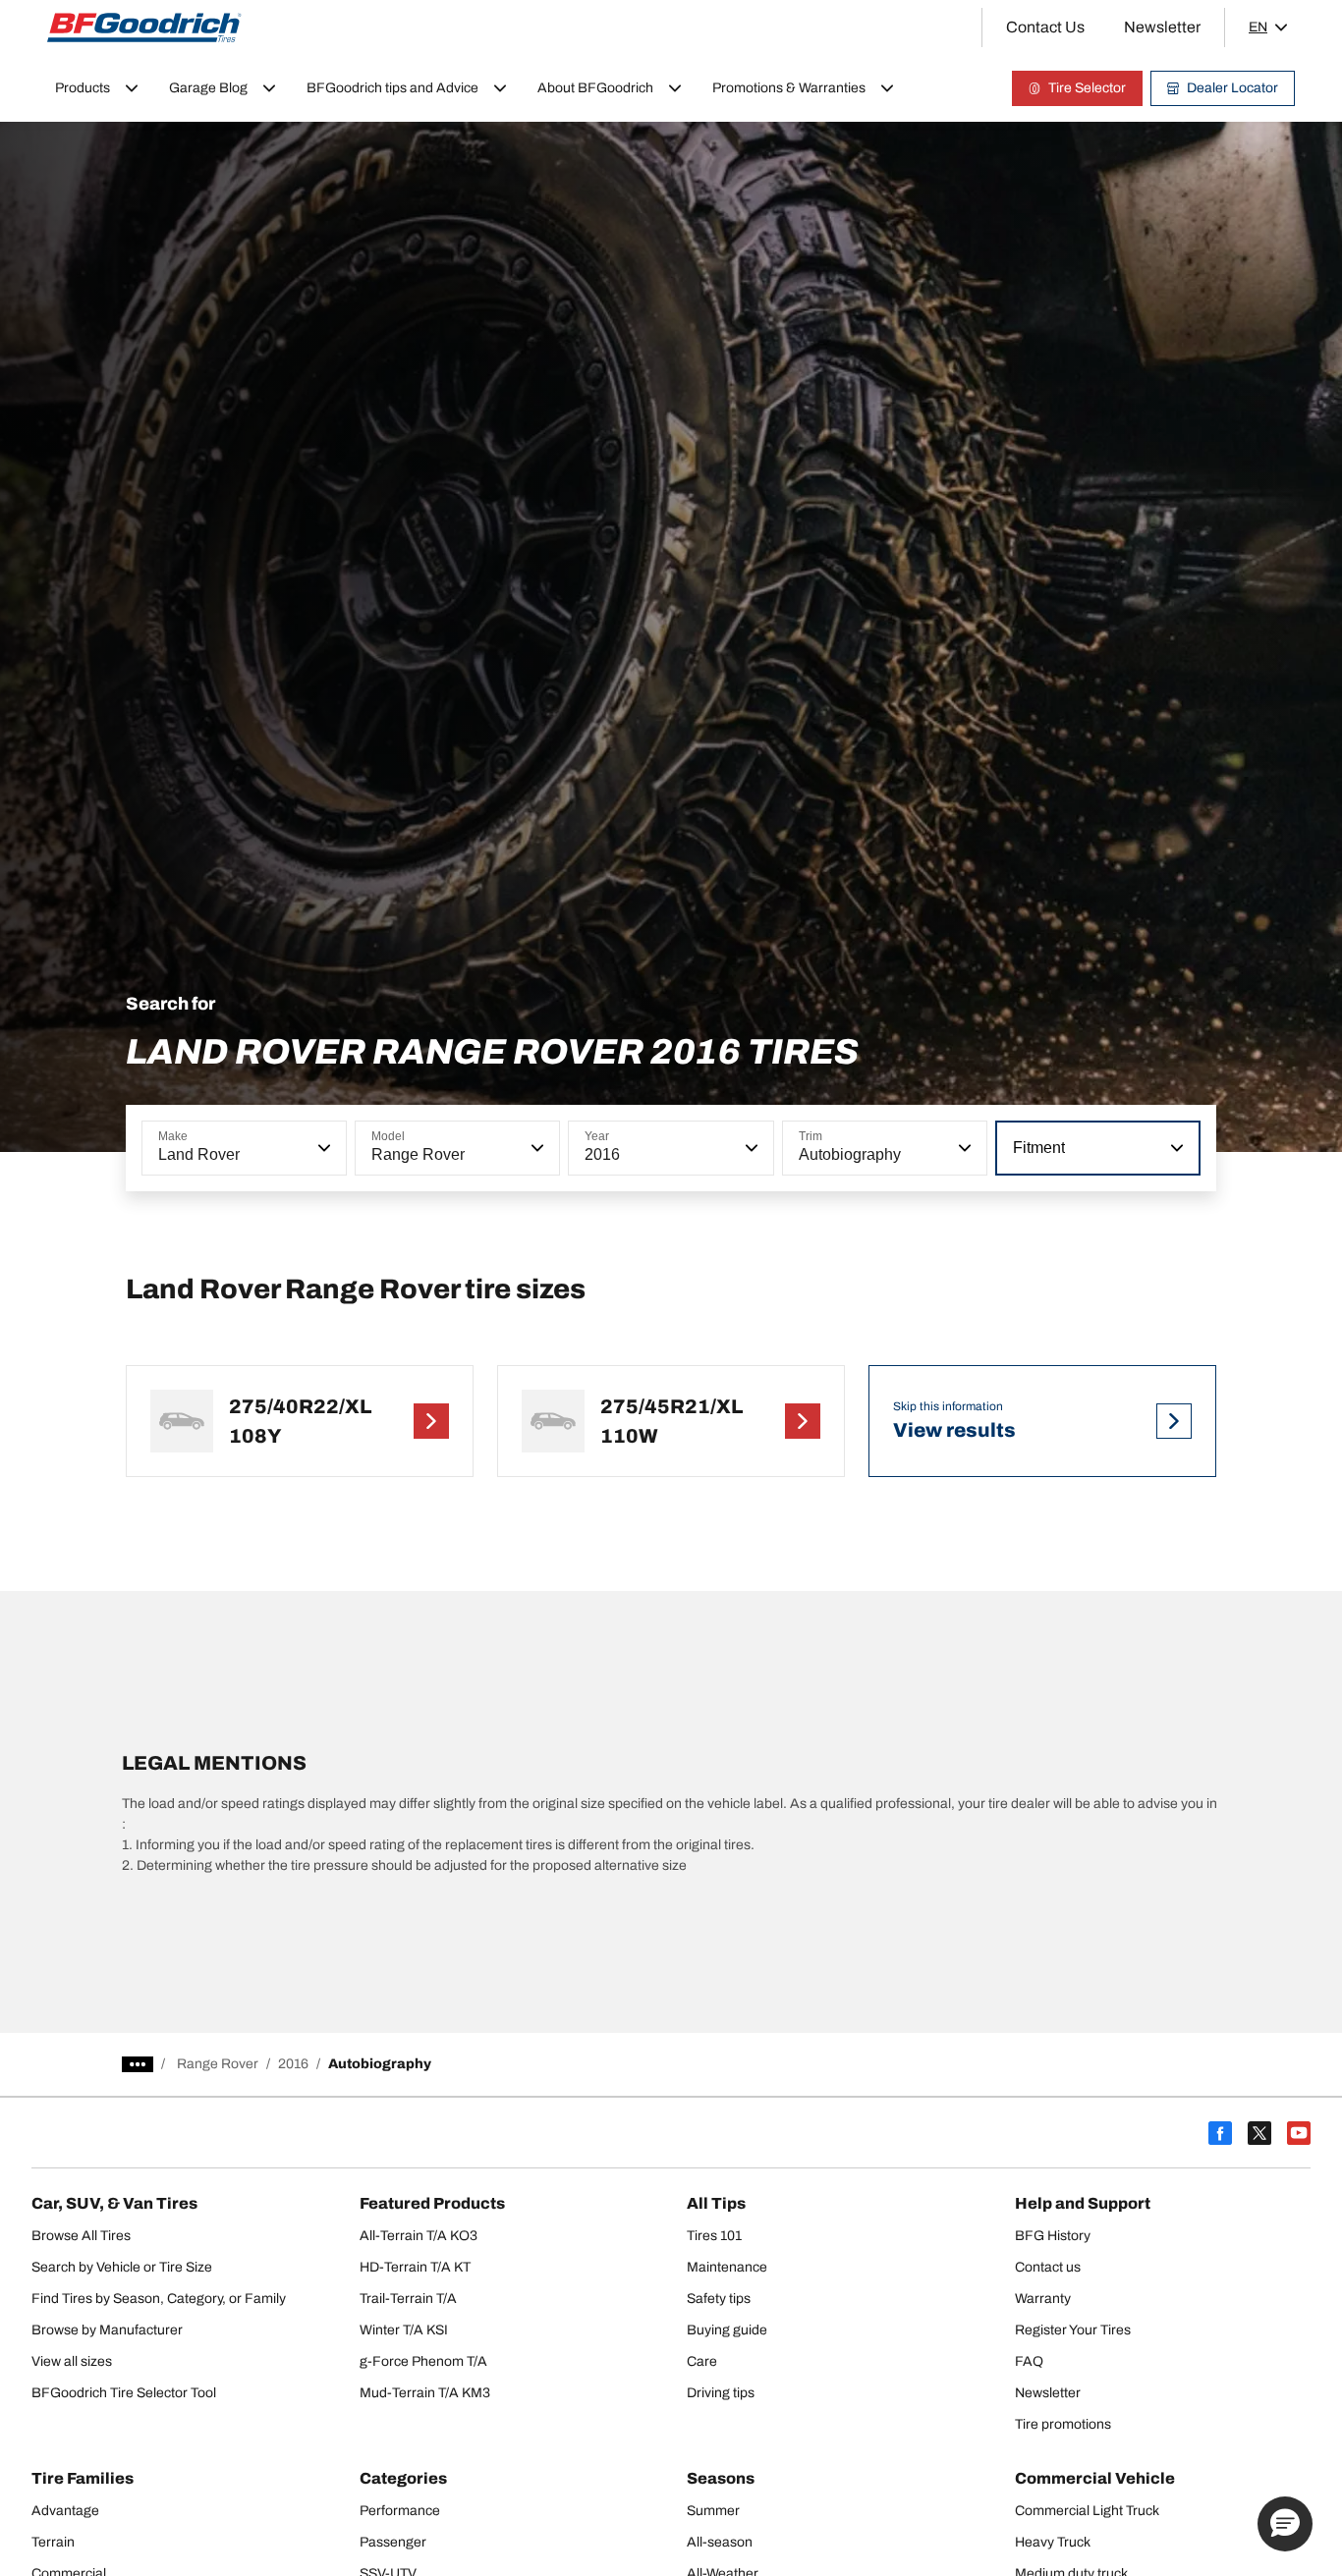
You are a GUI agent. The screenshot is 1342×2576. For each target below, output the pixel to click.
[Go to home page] (144, 27)
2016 (293, 2064)
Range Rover (218, 2064)
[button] (322, 1148)
